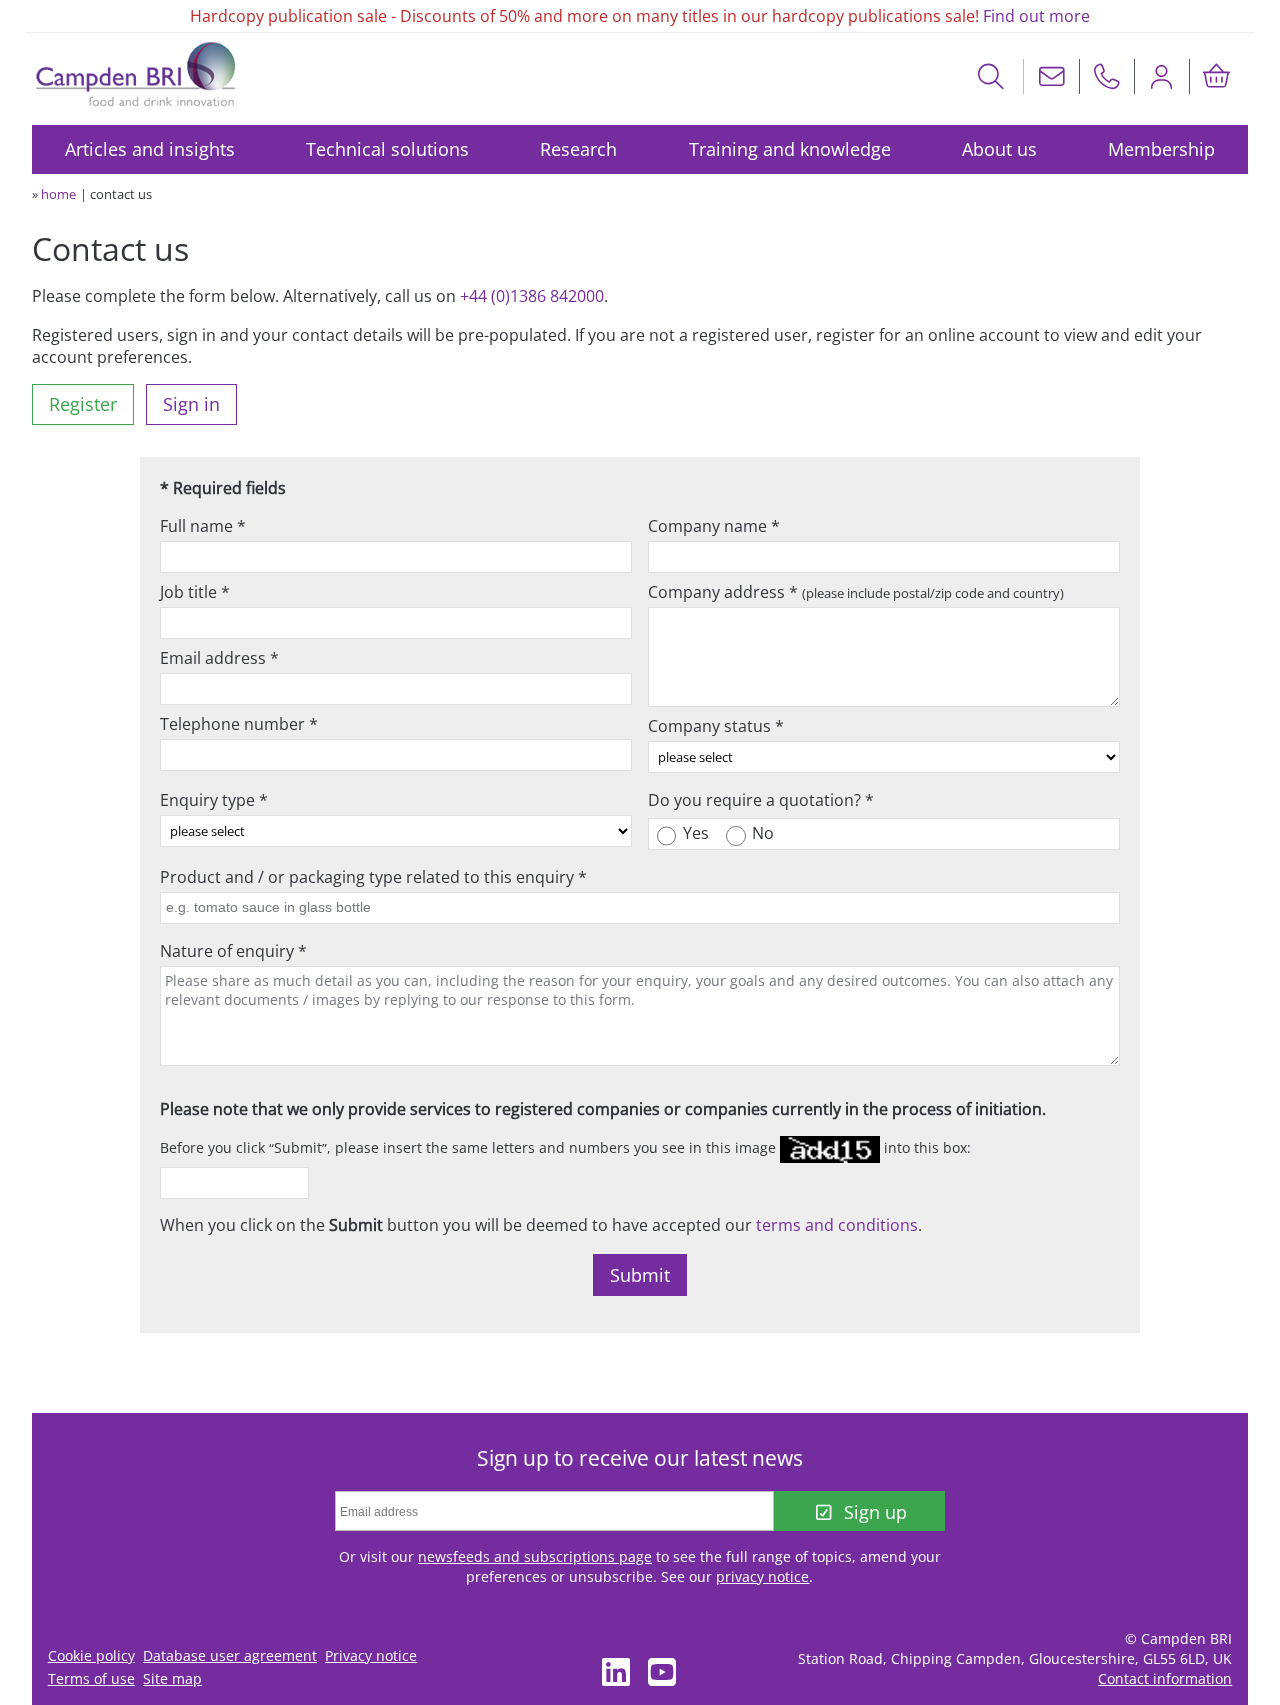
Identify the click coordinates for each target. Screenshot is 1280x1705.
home (58, 194)
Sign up (875, 1512)
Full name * (203, 526)
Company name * (714, 526)
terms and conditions (837, 1225)
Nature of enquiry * (233, 951)
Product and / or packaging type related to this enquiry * (373, 877)
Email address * (219, 658)
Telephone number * (239, 724)
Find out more (1036, 16)
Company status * (716, 726)
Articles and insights (150, 149)
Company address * (856, 592)
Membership (1161, 149)
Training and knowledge (790, 149)
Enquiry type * (214, 800)
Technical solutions (387, 149)
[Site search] (991, 76)
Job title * (195, 592)
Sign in (191, 404)
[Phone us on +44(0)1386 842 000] (1107, 76)
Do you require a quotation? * (761, 800)
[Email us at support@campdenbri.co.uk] (1052, 76)
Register (83, 404)
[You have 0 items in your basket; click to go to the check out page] (1217, 76)
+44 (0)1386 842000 (532, 296)
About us (999, 149)
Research (578, 149)
